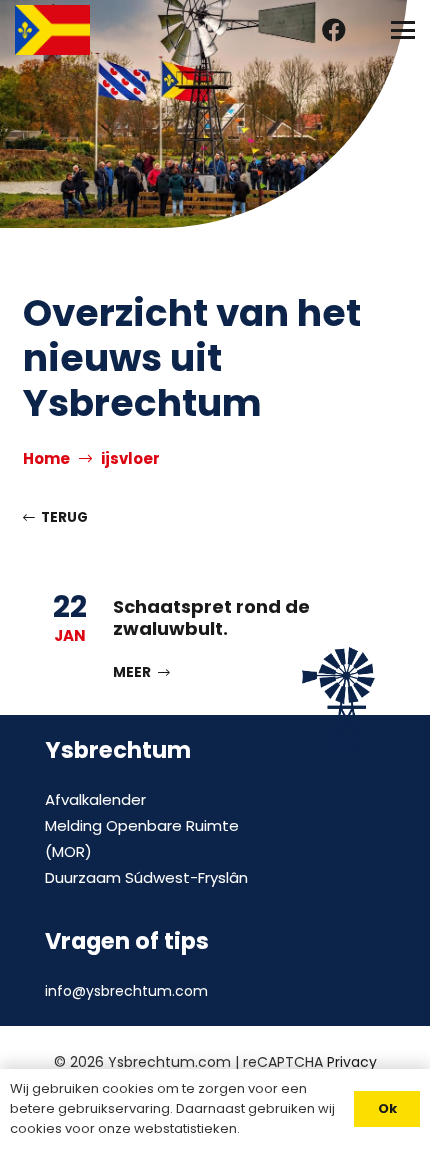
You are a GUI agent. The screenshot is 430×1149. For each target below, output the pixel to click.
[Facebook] (334, 30)
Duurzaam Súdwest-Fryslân (146, 877)
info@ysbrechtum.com (126, 991)
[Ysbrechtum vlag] (52, 30)
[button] (403, 30)
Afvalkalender (95, 799)
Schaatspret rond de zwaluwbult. (211, 617)
